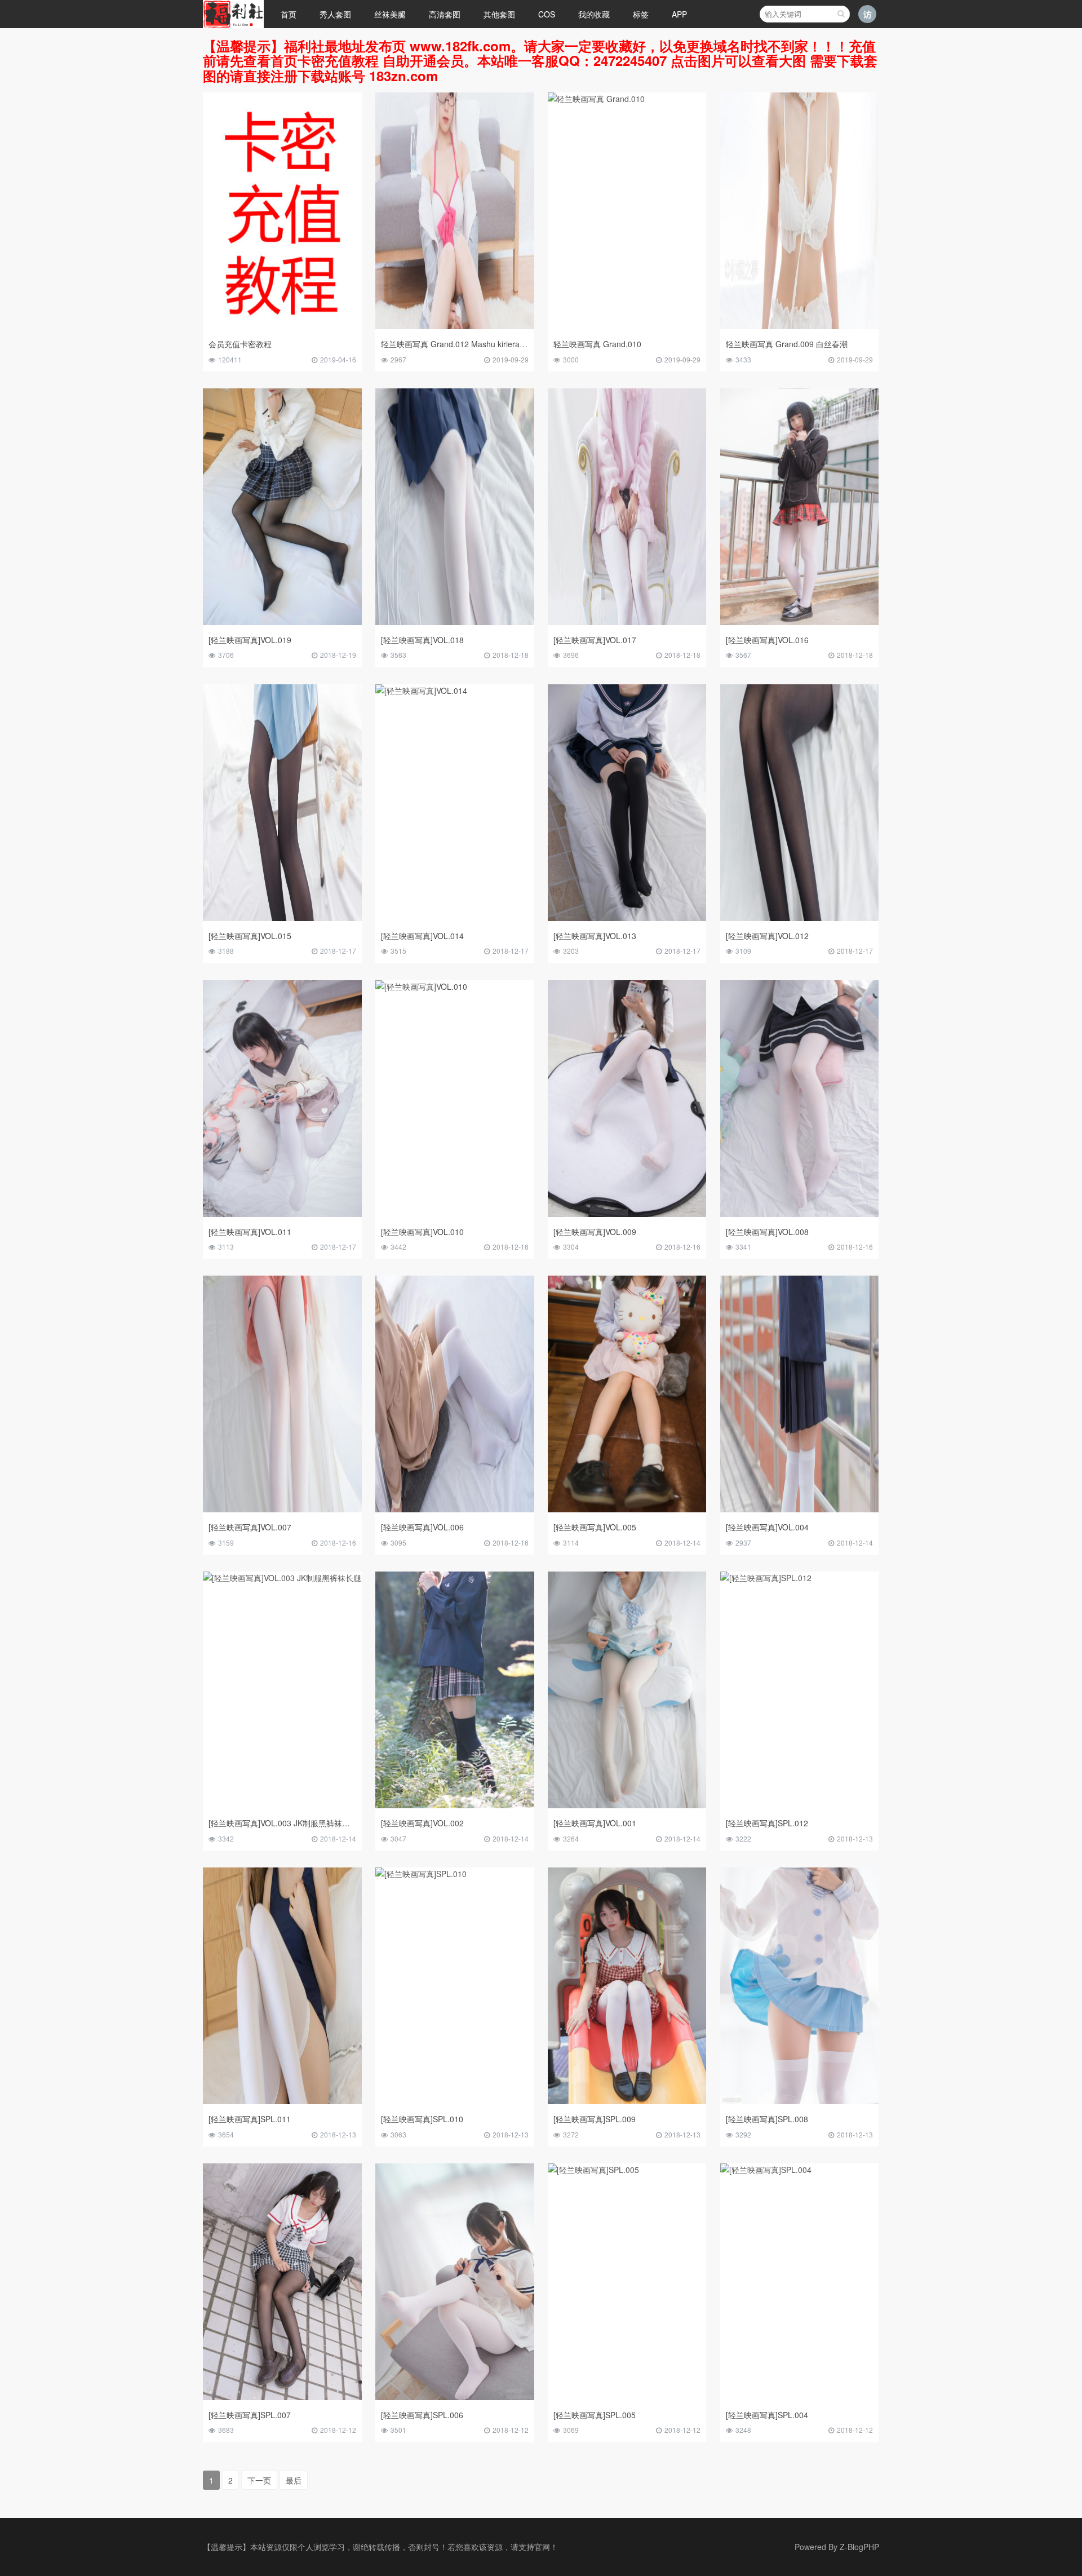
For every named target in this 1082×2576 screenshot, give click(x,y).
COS (547, 14)
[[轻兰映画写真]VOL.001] (627, 1805)
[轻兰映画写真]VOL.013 (595, 936)
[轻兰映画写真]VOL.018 (422, 640)
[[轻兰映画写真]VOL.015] (282, 918)
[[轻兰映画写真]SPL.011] (282, 2101)
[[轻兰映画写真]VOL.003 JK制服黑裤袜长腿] (282, 1581)
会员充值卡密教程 (240, 344)
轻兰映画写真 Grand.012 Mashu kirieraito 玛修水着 (471, 344)
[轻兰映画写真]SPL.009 (595, 2119)
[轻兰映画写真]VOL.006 (422, 1527)
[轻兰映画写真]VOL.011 (250, 1232)
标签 (641, 14)
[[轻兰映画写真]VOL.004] (800, 1509)
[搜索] (841, 14)
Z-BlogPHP (859, 2547)
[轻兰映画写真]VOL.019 (250, 640)
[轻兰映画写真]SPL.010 (422, 2119)
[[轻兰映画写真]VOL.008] (800, 1214)
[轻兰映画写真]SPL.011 (250, 2119)
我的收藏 (594, 14)
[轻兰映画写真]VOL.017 (595, 640)
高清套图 (445, 14)
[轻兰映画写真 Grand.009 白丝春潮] (800, 326)
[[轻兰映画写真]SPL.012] (766, 1581)
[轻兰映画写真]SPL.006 (422, 2415)
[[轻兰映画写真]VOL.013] (627, 918)
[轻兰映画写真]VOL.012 (767, 936)
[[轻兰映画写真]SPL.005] (593, 2172)
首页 (289, 14)
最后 (294, 2480)
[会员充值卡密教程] (282, 326)
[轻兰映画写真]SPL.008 (767, 2119)
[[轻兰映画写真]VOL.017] (627, 622)
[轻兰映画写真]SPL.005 (595, 2415)
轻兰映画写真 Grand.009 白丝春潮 (787, 344)
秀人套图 (335, 14)
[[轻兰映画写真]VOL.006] (455, 1509)
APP (679, 14)
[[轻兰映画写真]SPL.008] (800, 2101)
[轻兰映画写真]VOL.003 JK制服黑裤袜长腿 (283, 1823)
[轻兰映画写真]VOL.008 (767, 1232)
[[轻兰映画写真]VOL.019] (282, 622)
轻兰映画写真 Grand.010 (597, 344)
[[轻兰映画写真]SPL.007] (282, 2397)
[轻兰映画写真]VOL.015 (250, 936)
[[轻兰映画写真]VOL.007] (282, 1509)
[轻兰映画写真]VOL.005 (595, 1527)
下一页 (259, 2480)
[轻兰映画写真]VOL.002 (422, 1823)
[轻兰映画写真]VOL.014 (422, 936)
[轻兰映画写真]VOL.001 (595, 1823)
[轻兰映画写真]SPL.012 (767, 1823)
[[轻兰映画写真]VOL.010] (421, 989)
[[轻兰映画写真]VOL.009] (627, 1214)
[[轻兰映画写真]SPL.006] (455, 2397)
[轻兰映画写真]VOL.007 (250, 1527)
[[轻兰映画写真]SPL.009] (627, 2101)
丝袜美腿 (390, 14)
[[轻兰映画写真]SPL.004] (766, 2172)
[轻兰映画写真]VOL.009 (595, 1232)
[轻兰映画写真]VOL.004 (767, 1527)
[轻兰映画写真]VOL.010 (422, 1232)
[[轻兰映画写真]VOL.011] (282, 1214)
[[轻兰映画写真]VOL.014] (421, 693)
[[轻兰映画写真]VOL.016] (800, 622)
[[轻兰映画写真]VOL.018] (455, 622)
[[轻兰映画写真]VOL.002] (455, 1805)
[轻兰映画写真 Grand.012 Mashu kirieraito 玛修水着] (455, 326)
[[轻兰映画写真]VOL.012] (800, 918)
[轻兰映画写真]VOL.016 (767, 640)
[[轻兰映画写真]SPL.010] (421, 1877)
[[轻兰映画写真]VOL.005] (627, 1509)
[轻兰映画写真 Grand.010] (596, 102)
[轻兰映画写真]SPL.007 (250, 2415)
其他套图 (499, 14)
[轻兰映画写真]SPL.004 (767, 2415)
